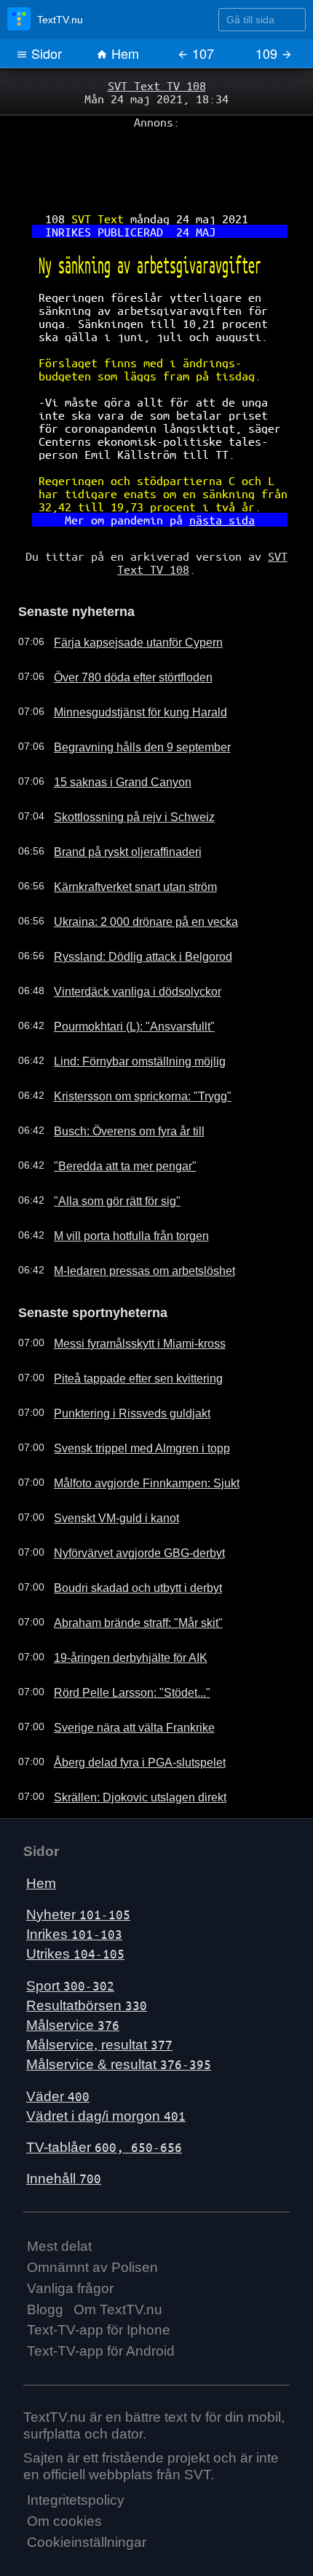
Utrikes (75, 1904)
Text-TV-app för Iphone (99, 2280)
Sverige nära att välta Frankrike (122, 1678)
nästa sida (215, 481)
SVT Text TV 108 (156, 85)
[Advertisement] (156, 161)
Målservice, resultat (99, 1995)
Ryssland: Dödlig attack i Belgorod (128, 910)
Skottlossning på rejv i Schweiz (120, 770)
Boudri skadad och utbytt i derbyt (125, 1538)
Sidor (45, 53)
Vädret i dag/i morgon (106, 2066)
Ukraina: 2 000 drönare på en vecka (132, 875)
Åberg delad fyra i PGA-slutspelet (126, 1713)
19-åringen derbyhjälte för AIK (118, 1608)
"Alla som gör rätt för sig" (107, 1154)
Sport (70, 1936)
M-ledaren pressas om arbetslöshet (131, 1224)
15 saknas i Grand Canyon (111, 735)
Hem (123, 53)
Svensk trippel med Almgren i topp (128, 1399)
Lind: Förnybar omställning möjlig (126, 1015)
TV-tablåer (104, 2098)
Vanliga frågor (70, 2238)
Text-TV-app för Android (101, 2301)
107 (201, 53)
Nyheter (78, 1865)
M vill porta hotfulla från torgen (120, 1189)
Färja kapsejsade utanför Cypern (125, 596)
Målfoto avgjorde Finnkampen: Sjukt (132, 1433)
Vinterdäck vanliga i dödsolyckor (123, 945)
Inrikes (74, 1885)
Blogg (45, 2259)
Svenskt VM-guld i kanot (105, 1468)
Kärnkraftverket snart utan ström (124, 840)
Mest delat (59, 2197)
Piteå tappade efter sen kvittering (126, 1329)
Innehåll (64, 2129)
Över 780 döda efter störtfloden (122, 631)
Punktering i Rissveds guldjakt (118, 1364)
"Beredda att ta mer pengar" (114, 1119)
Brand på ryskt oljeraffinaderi (116, 805)
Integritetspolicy (76, 2451)
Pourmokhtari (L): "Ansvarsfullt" (122, 980)
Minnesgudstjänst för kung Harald (127, 665)
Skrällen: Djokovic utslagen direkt (126, 1748)
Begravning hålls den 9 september (128, 700)
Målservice (73, 1976)
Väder (58, 2046)
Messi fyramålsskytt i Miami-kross (127, 1294)
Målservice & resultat (119, 2015)
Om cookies (64, 2472)
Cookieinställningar (87, 2493)
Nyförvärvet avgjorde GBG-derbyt (127, 1503)
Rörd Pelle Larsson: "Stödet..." (119, 1643)
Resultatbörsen (87, 1955)
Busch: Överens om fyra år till (118, 1084)
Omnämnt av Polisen (92, 2218)
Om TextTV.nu (118, 2259)
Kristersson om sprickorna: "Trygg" (129, 1049)
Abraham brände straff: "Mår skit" (126, 1573)
